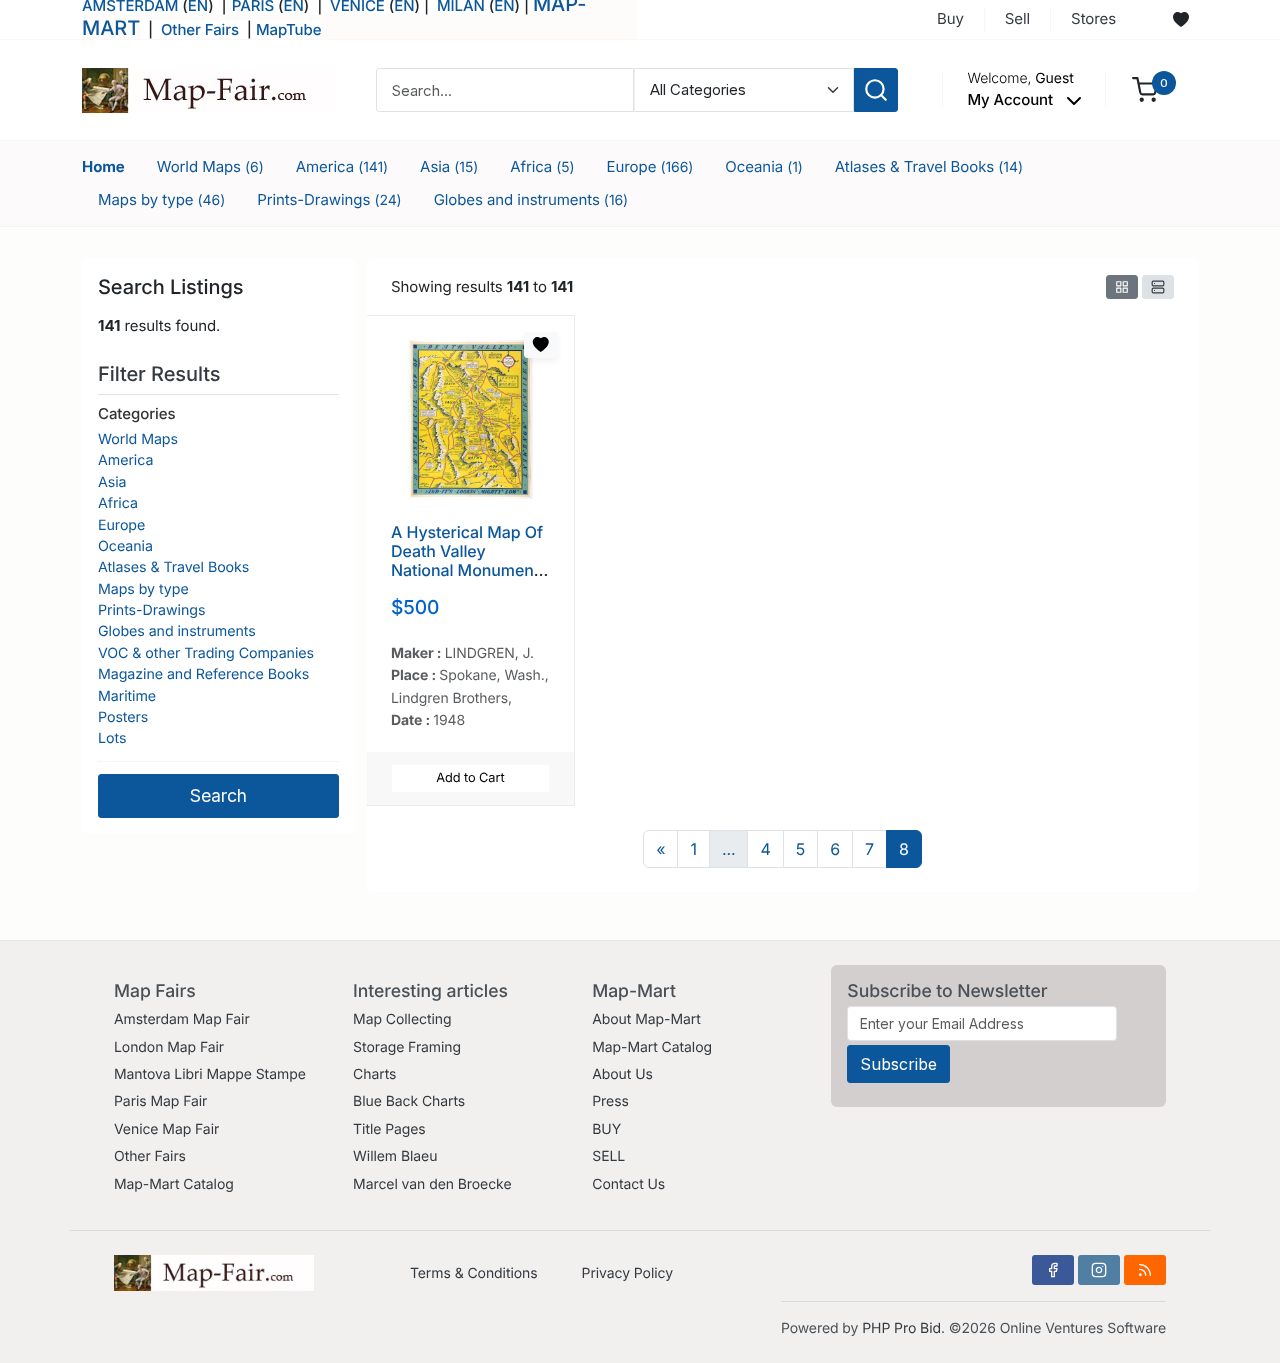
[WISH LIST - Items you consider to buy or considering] (1181, 20)
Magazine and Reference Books (203, 674)
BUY (606, 1129)
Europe (650, 166)
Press (610, 1101)
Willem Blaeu (395, 1156)
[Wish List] (541, 345)
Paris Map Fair (160, 1101)
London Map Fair (169, 1047)
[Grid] (1122, 287)
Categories (136, 413)
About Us (622, 1074)
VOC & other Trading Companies (206, 653)
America (342, 166)
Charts (374, 1074)
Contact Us (628, 1184)
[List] (1158, 287)
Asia (449, 166)
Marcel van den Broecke (432, 1184)
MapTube (289, 29)
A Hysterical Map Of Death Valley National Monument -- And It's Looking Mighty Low (467, 570)
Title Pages (389, 1129)
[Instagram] (1099, 1270)
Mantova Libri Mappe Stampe (210, 1074)
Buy (950, 18)
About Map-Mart (646, 1019)
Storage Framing (407, 1047)
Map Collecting (402, 1019)
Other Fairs (200, 29)
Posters (123, 717)
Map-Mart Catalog (174, 1184)
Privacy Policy (627, 1273)
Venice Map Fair (166, 1129)
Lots (112, 738)
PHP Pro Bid (901, 1328)
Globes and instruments (531, 199)
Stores (1093, 18)
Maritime (127, 696)
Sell (1017, 18)
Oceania (764, 166)
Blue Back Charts (409, 1101)
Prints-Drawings (329, 199)
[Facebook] (1053, 1270)
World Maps (210, 166)
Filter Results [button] (162, 374)
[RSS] (1145, 1270)
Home (103, 166)
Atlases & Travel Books (929, 166)
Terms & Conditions (474, 1273)
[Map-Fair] (207, 88)
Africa (542, 166)
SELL (608, 1156)
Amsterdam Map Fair (182, 1019)
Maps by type (161, 199)
